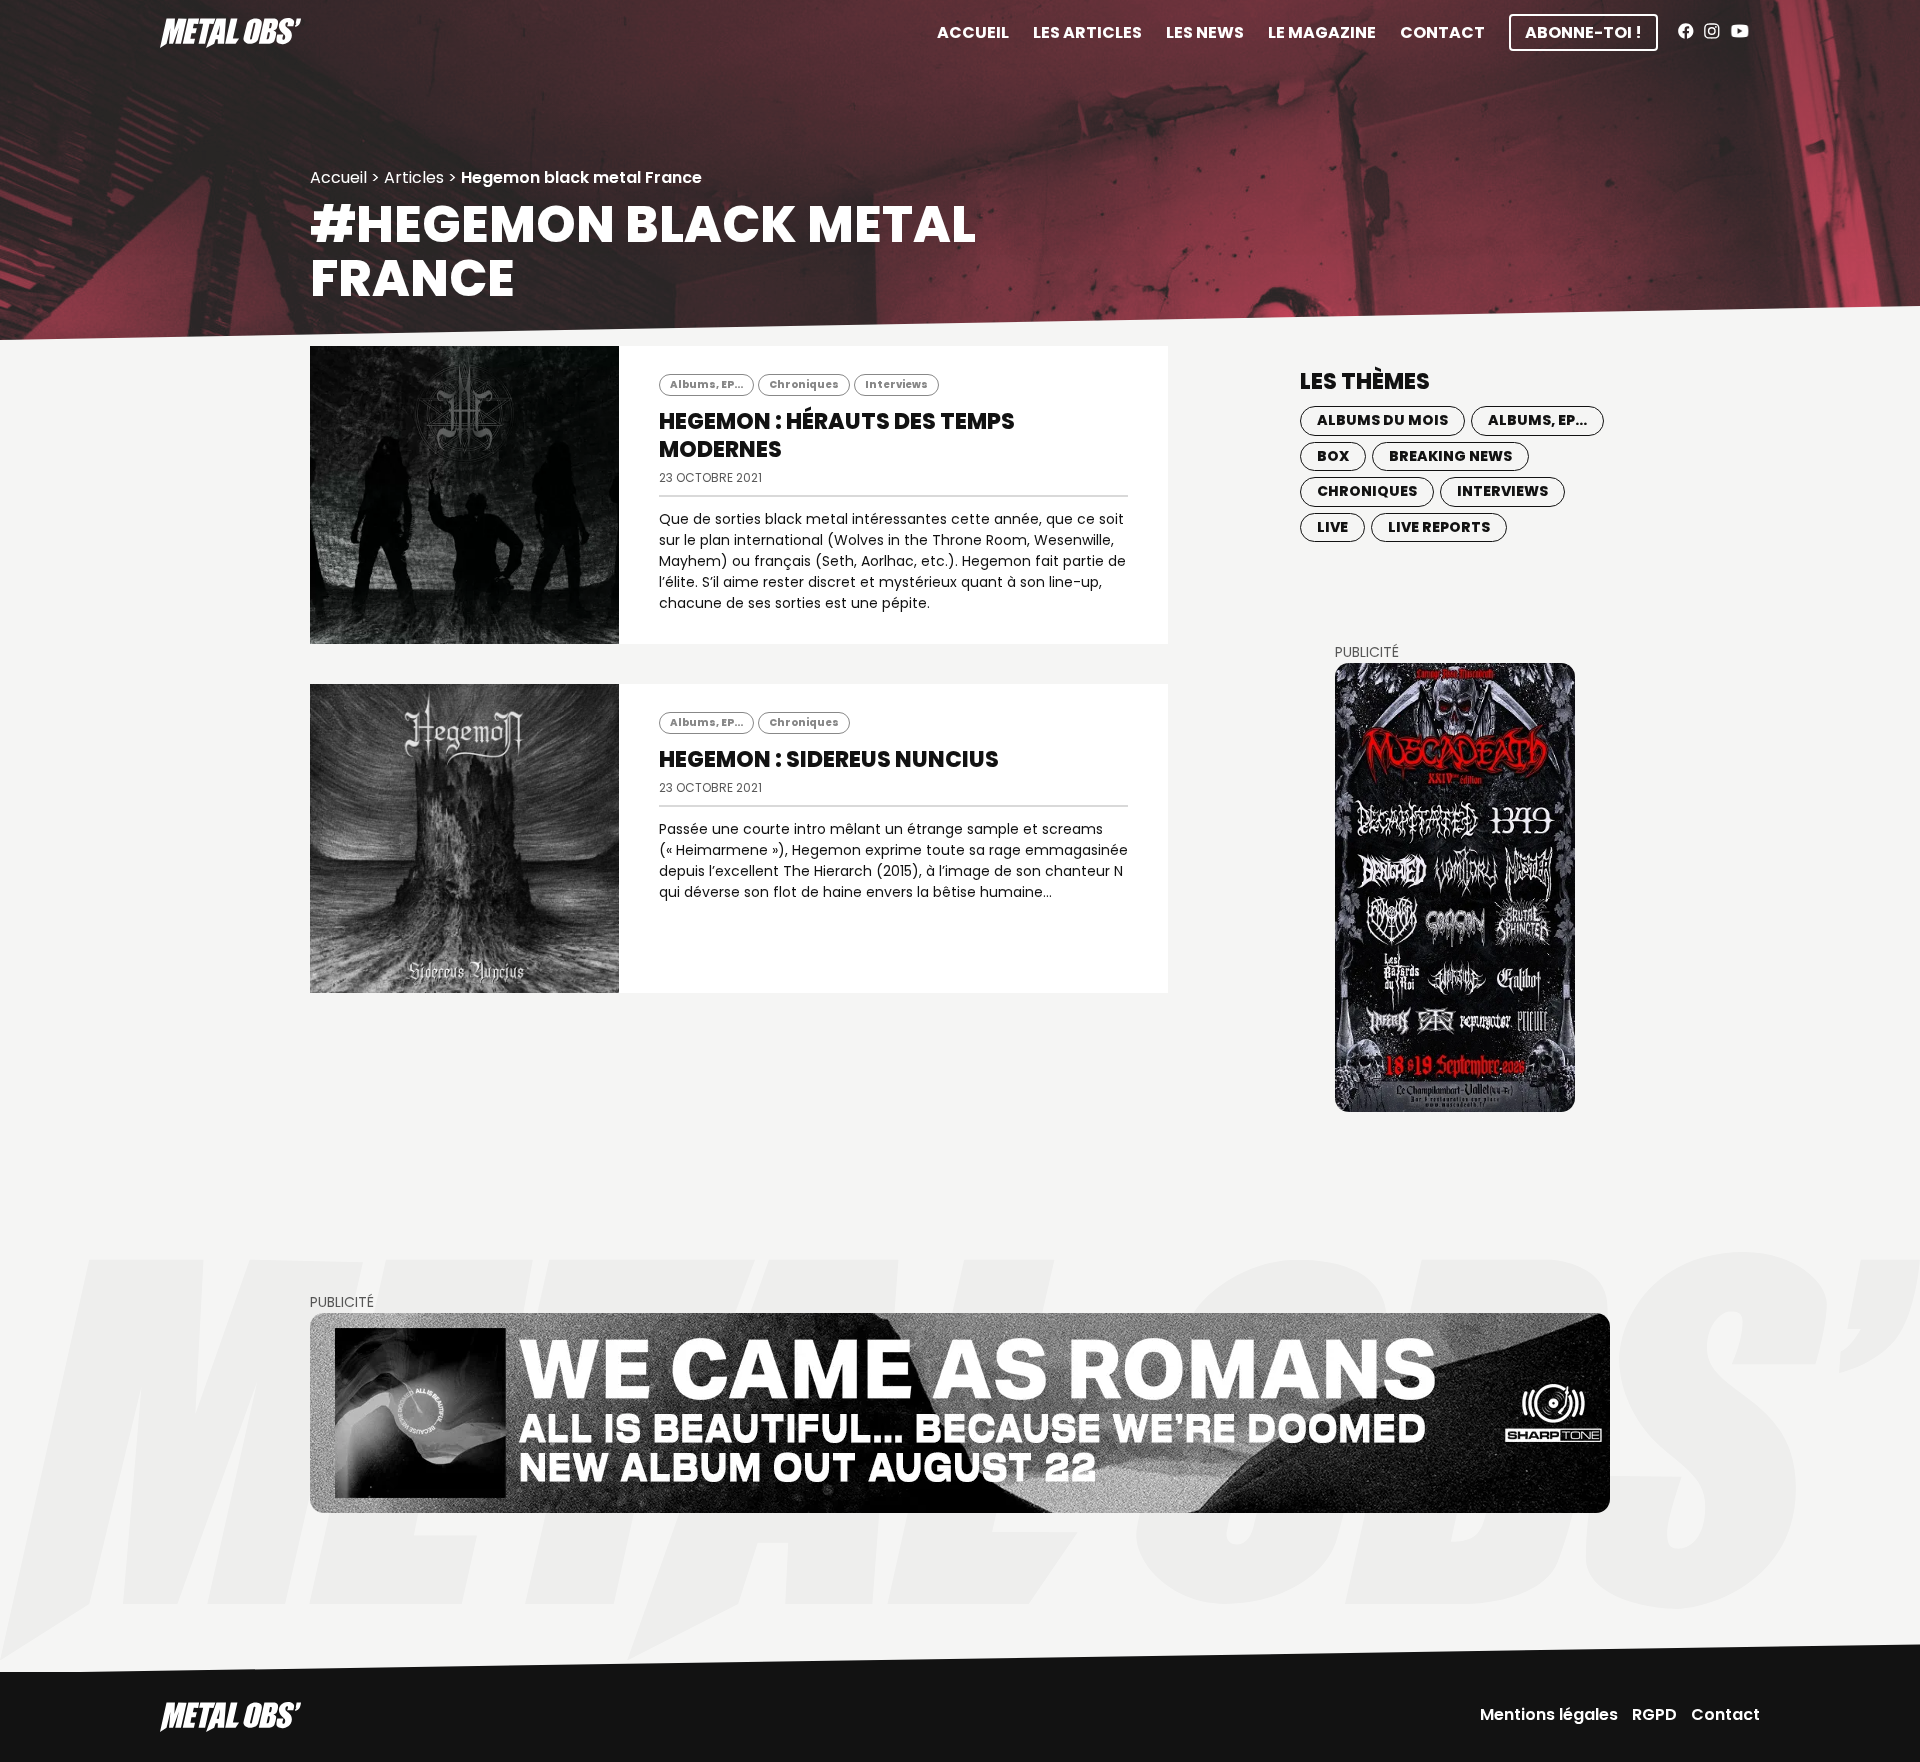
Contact (1442, 32)
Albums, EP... (706, 384)
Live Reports (1439, 527)
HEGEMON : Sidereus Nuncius (829, 759)
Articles (414, 177)
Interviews (896, 384)
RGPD (1654, 1714)
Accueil (973, 32)
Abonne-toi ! (1583, 32)
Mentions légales (1549, 1714)
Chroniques (804, 384)
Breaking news (1450, 456)
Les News (1205, 32)
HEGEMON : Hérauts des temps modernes (837, 435)
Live (1332, 527)
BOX (1333, 456)
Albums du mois (1382, 420)
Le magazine (1322, 32)
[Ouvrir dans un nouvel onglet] (1455, 887)
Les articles (1087, 32)
